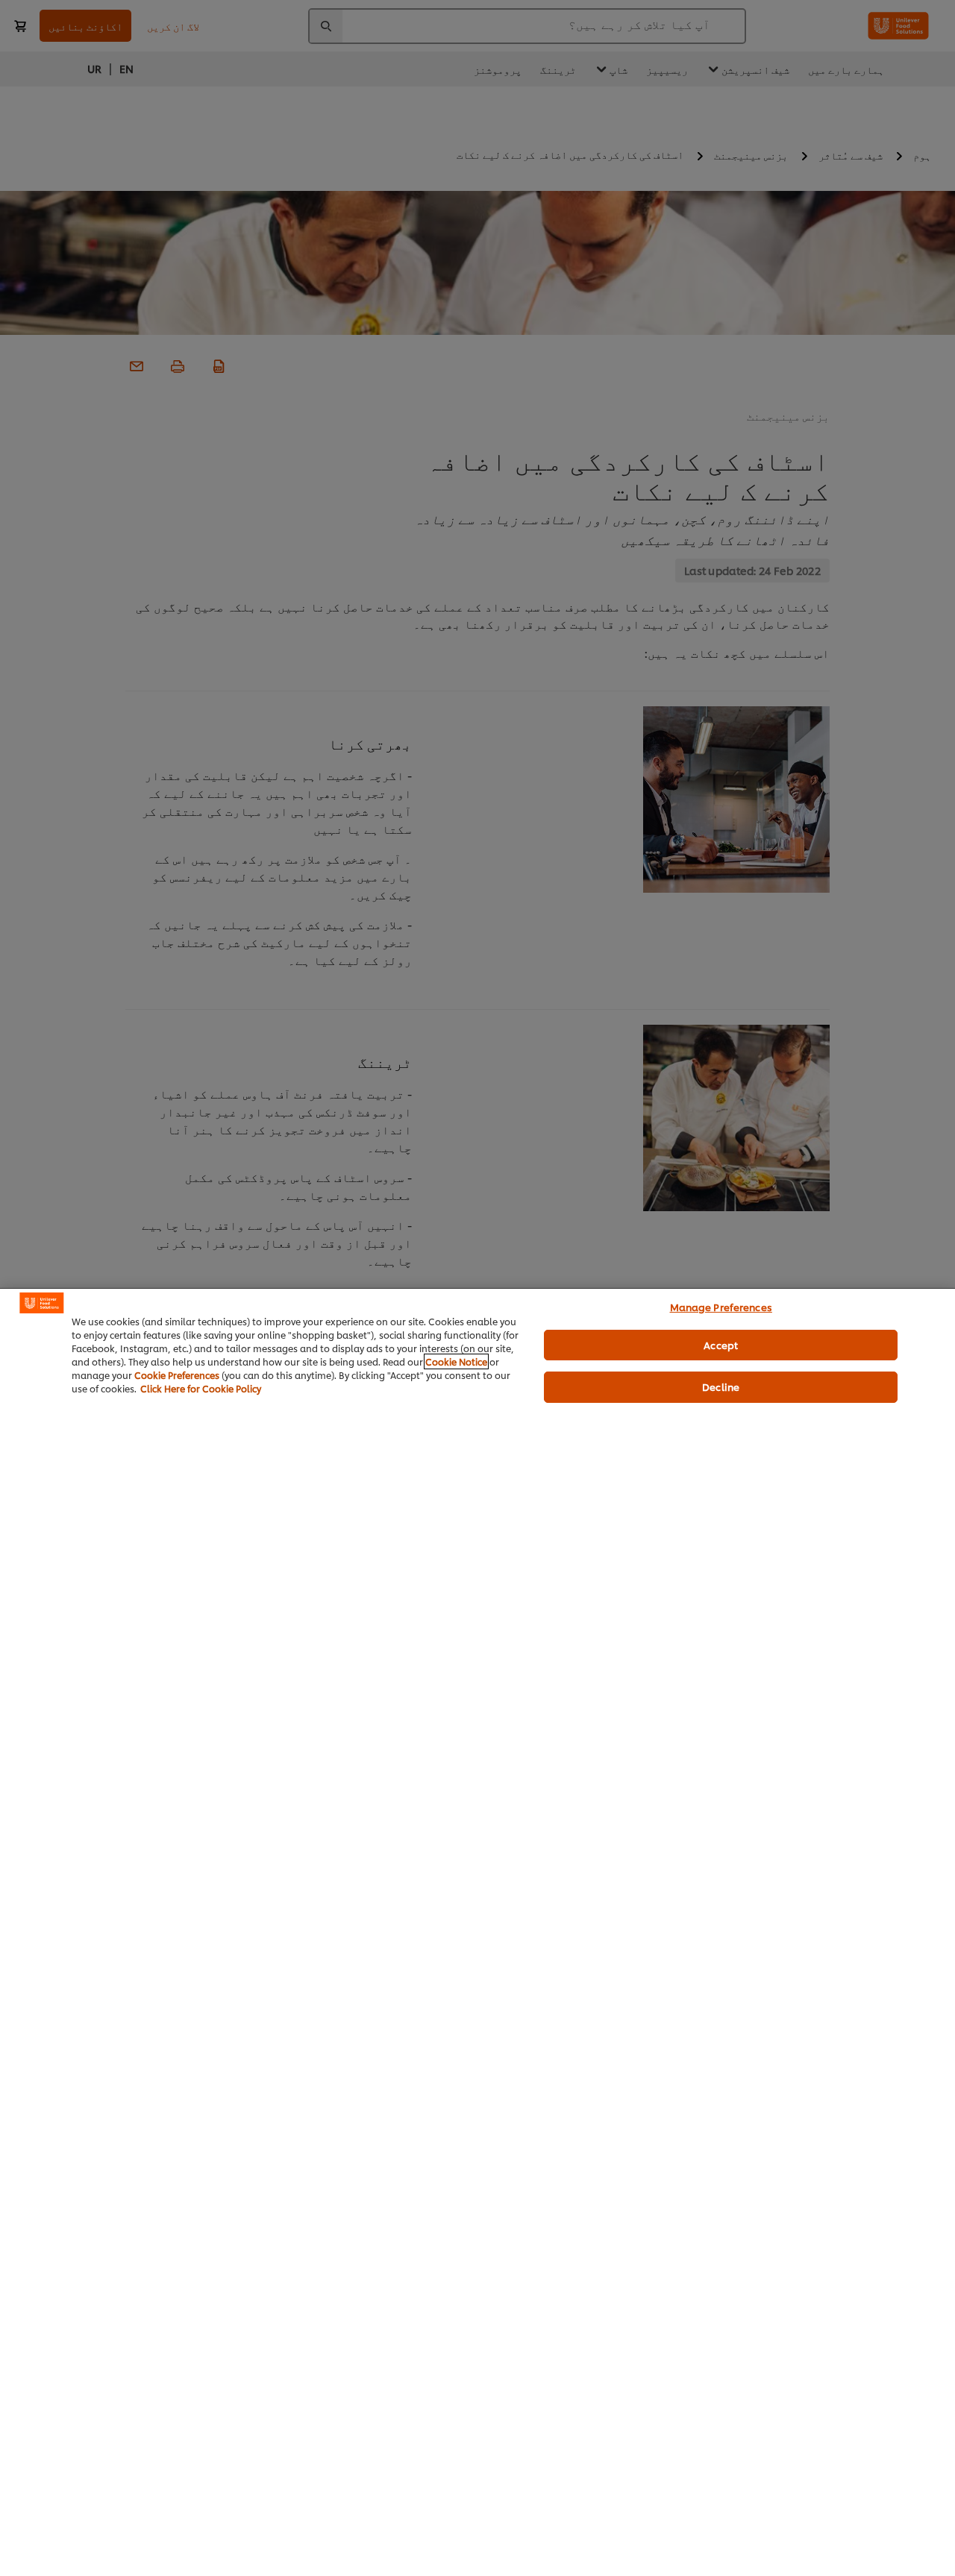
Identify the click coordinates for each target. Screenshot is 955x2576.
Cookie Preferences (177, 1375)
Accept (721, 1345)
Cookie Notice (456, 1361)
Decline (721, 1386)
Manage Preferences (721, 1307)
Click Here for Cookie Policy (201, 1388)
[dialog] (477, 1932)
